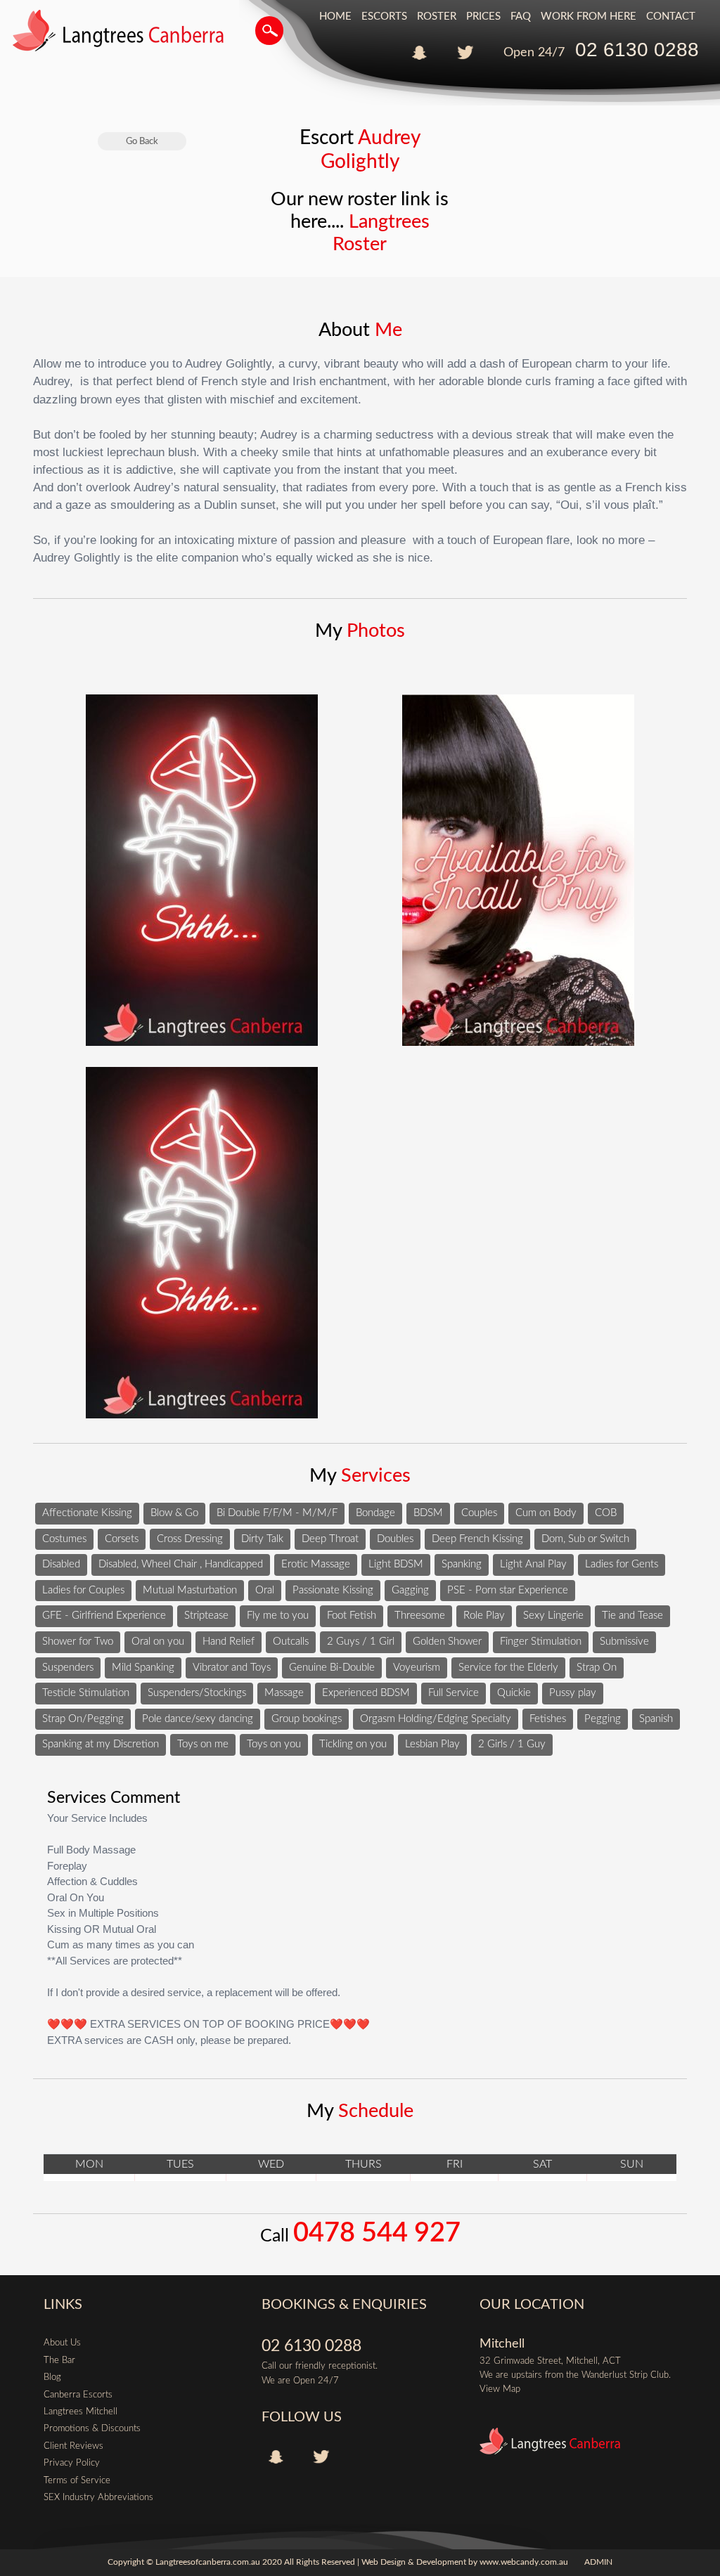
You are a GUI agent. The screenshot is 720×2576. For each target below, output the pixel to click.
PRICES (483, 17)
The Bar (59, 2360)
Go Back (142, 141)
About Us (62, 2343)
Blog (52, 2377)
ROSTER (437, 17)
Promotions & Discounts (92, 2428)
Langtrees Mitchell (81, 2412)
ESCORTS (384, 17)
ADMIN (598, 2562)
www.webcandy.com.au (524, 2562)
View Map (500, 2389)
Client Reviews (73, 2446)
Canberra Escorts (78, 2395)
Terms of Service (77, 2480)
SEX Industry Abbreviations (98, 2497)
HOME (335, 17)
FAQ (521, 17)
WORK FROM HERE (589, 17)
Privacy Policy (72, 2463)
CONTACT (671, 17)
